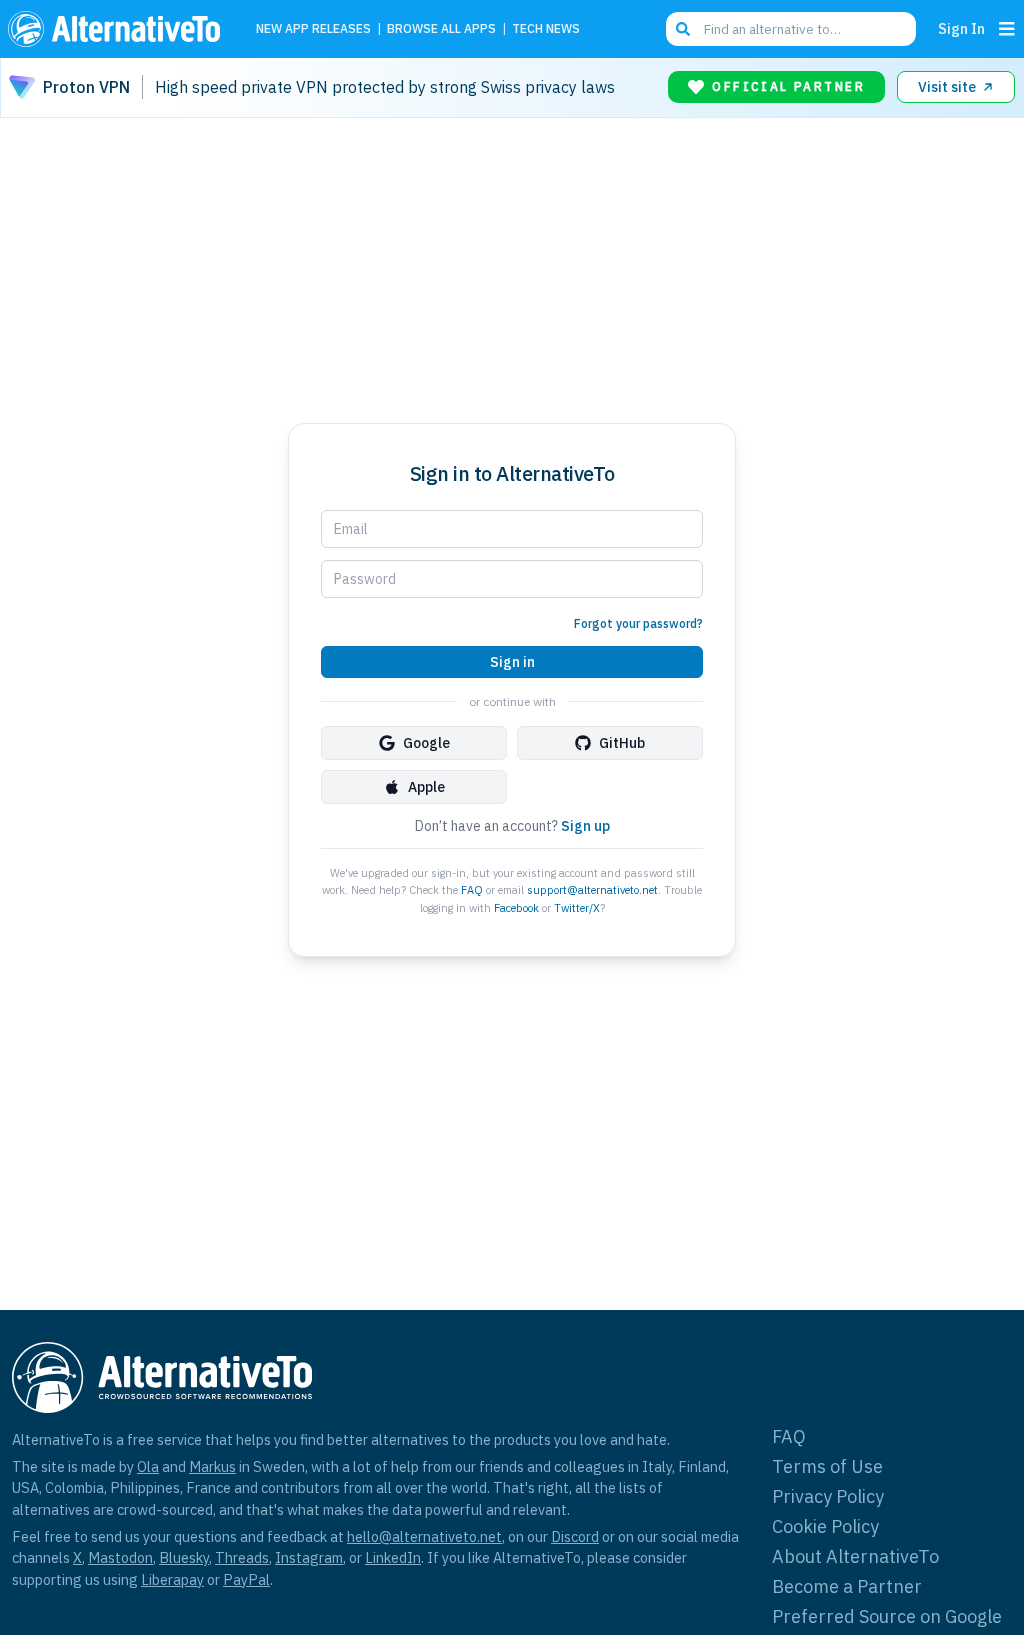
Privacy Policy (828, 1496)
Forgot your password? (638, 623)
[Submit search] (683, 29)
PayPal (246, 1579)
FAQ (472, 890)
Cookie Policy (825, 1526)
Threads (242, 1557)
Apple (426, 787)
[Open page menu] (1007, 29)
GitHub (622, 743)
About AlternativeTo (855, 1556)
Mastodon (120, 1557)
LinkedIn (393, 1557)
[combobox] (791, 29)
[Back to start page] (119, 29)
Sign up (585, 826)
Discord (575, 1536)
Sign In (961, 28)
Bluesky (184, 1557)
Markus (212, 1466)
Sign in (512, 662)
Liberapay (172, 1579)
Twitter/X (577, 908)
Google (426, 743)
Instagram (309, 1557)
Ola (148, 1466)
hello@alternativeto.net (424, 1536)
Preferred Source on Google (887, 1616)
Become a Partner (847, 1586)
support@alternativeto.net (592, 890)
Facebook (516, 908)
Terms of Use (827, 1466)
